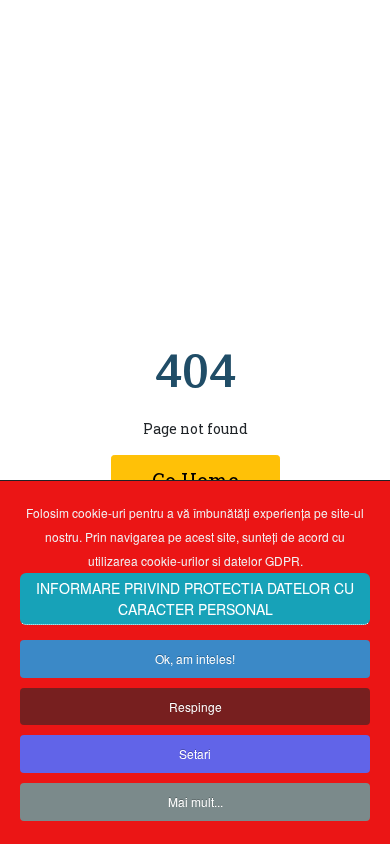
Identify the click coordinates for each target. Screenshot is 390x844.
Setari (195, 753)
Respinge (195, 706)
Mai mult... (195, 801)
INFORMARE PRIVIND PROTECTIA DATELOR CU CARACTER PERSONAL (195, 598)
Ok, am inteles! (195, 658)
